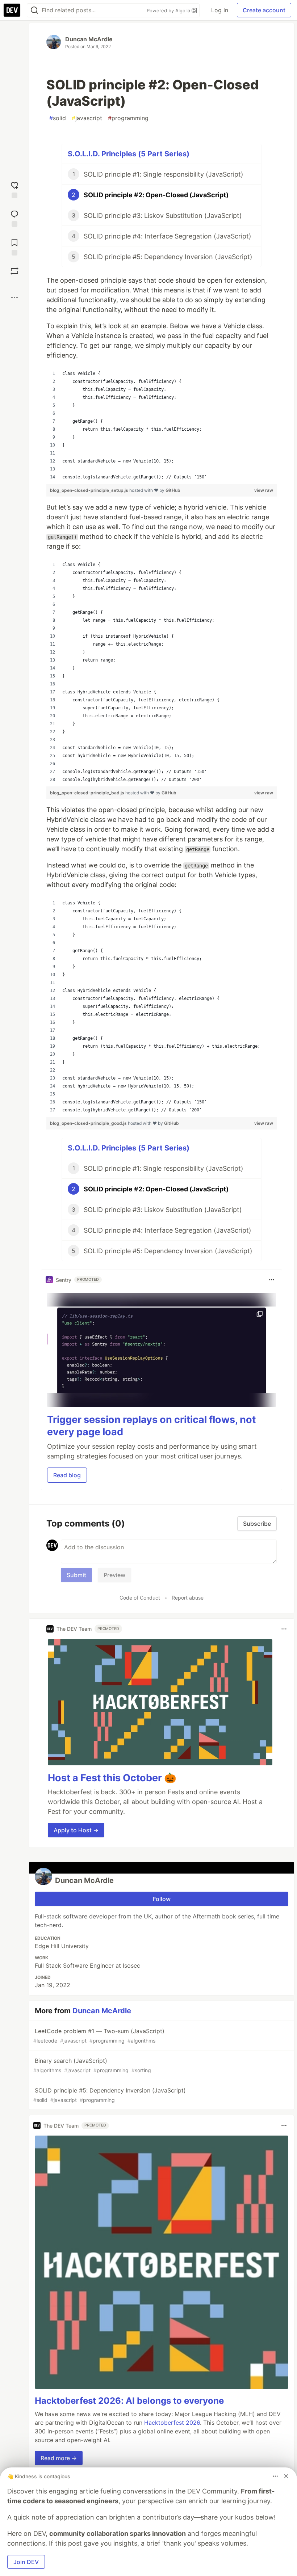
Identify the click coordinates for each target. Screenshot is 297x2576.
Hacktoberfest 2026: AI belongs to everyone (129, 2401)
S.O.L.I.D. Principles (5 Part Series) (129, 154)
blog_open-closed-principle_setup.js (90, 490)
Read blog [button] (67, 1475)
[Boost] (14, 271)
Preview (114, 1575)
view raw (264, 490)
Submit (76, 1575)
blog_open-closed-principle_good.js (89, 1123)
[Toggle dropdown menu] (272, 1280)
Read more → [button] (59, 2458)
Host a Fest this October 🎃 (112, 1778)
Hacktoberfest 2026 (172, 2423)
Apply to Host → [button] (76, 1830)
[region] (162, 425)
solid (58, 118)
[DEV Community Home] (12, 10)
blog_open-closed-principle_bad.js (88, 793)
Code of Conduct (140, 1598)
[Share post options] (14, 297)
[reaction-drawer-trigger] (14, 189)
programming (128, 118)
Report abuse (188, 1598)
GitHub (173, 490)
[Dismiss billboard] (286, 2476)
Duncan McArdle (89, 39)
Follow (162, 1899)
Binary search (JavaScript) (92, 2065)
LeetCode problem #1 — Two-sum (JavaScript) (99, 2036)
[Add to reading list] (14, 246)
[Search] (34, 10)
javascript (87, 118)
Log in (220, 10)
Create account (264, 10)
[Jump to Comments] (14, 218)
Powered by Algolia (169, 10)
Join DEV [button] (26, 2562)
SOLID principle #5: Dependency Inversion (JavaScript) (110, 2095)
